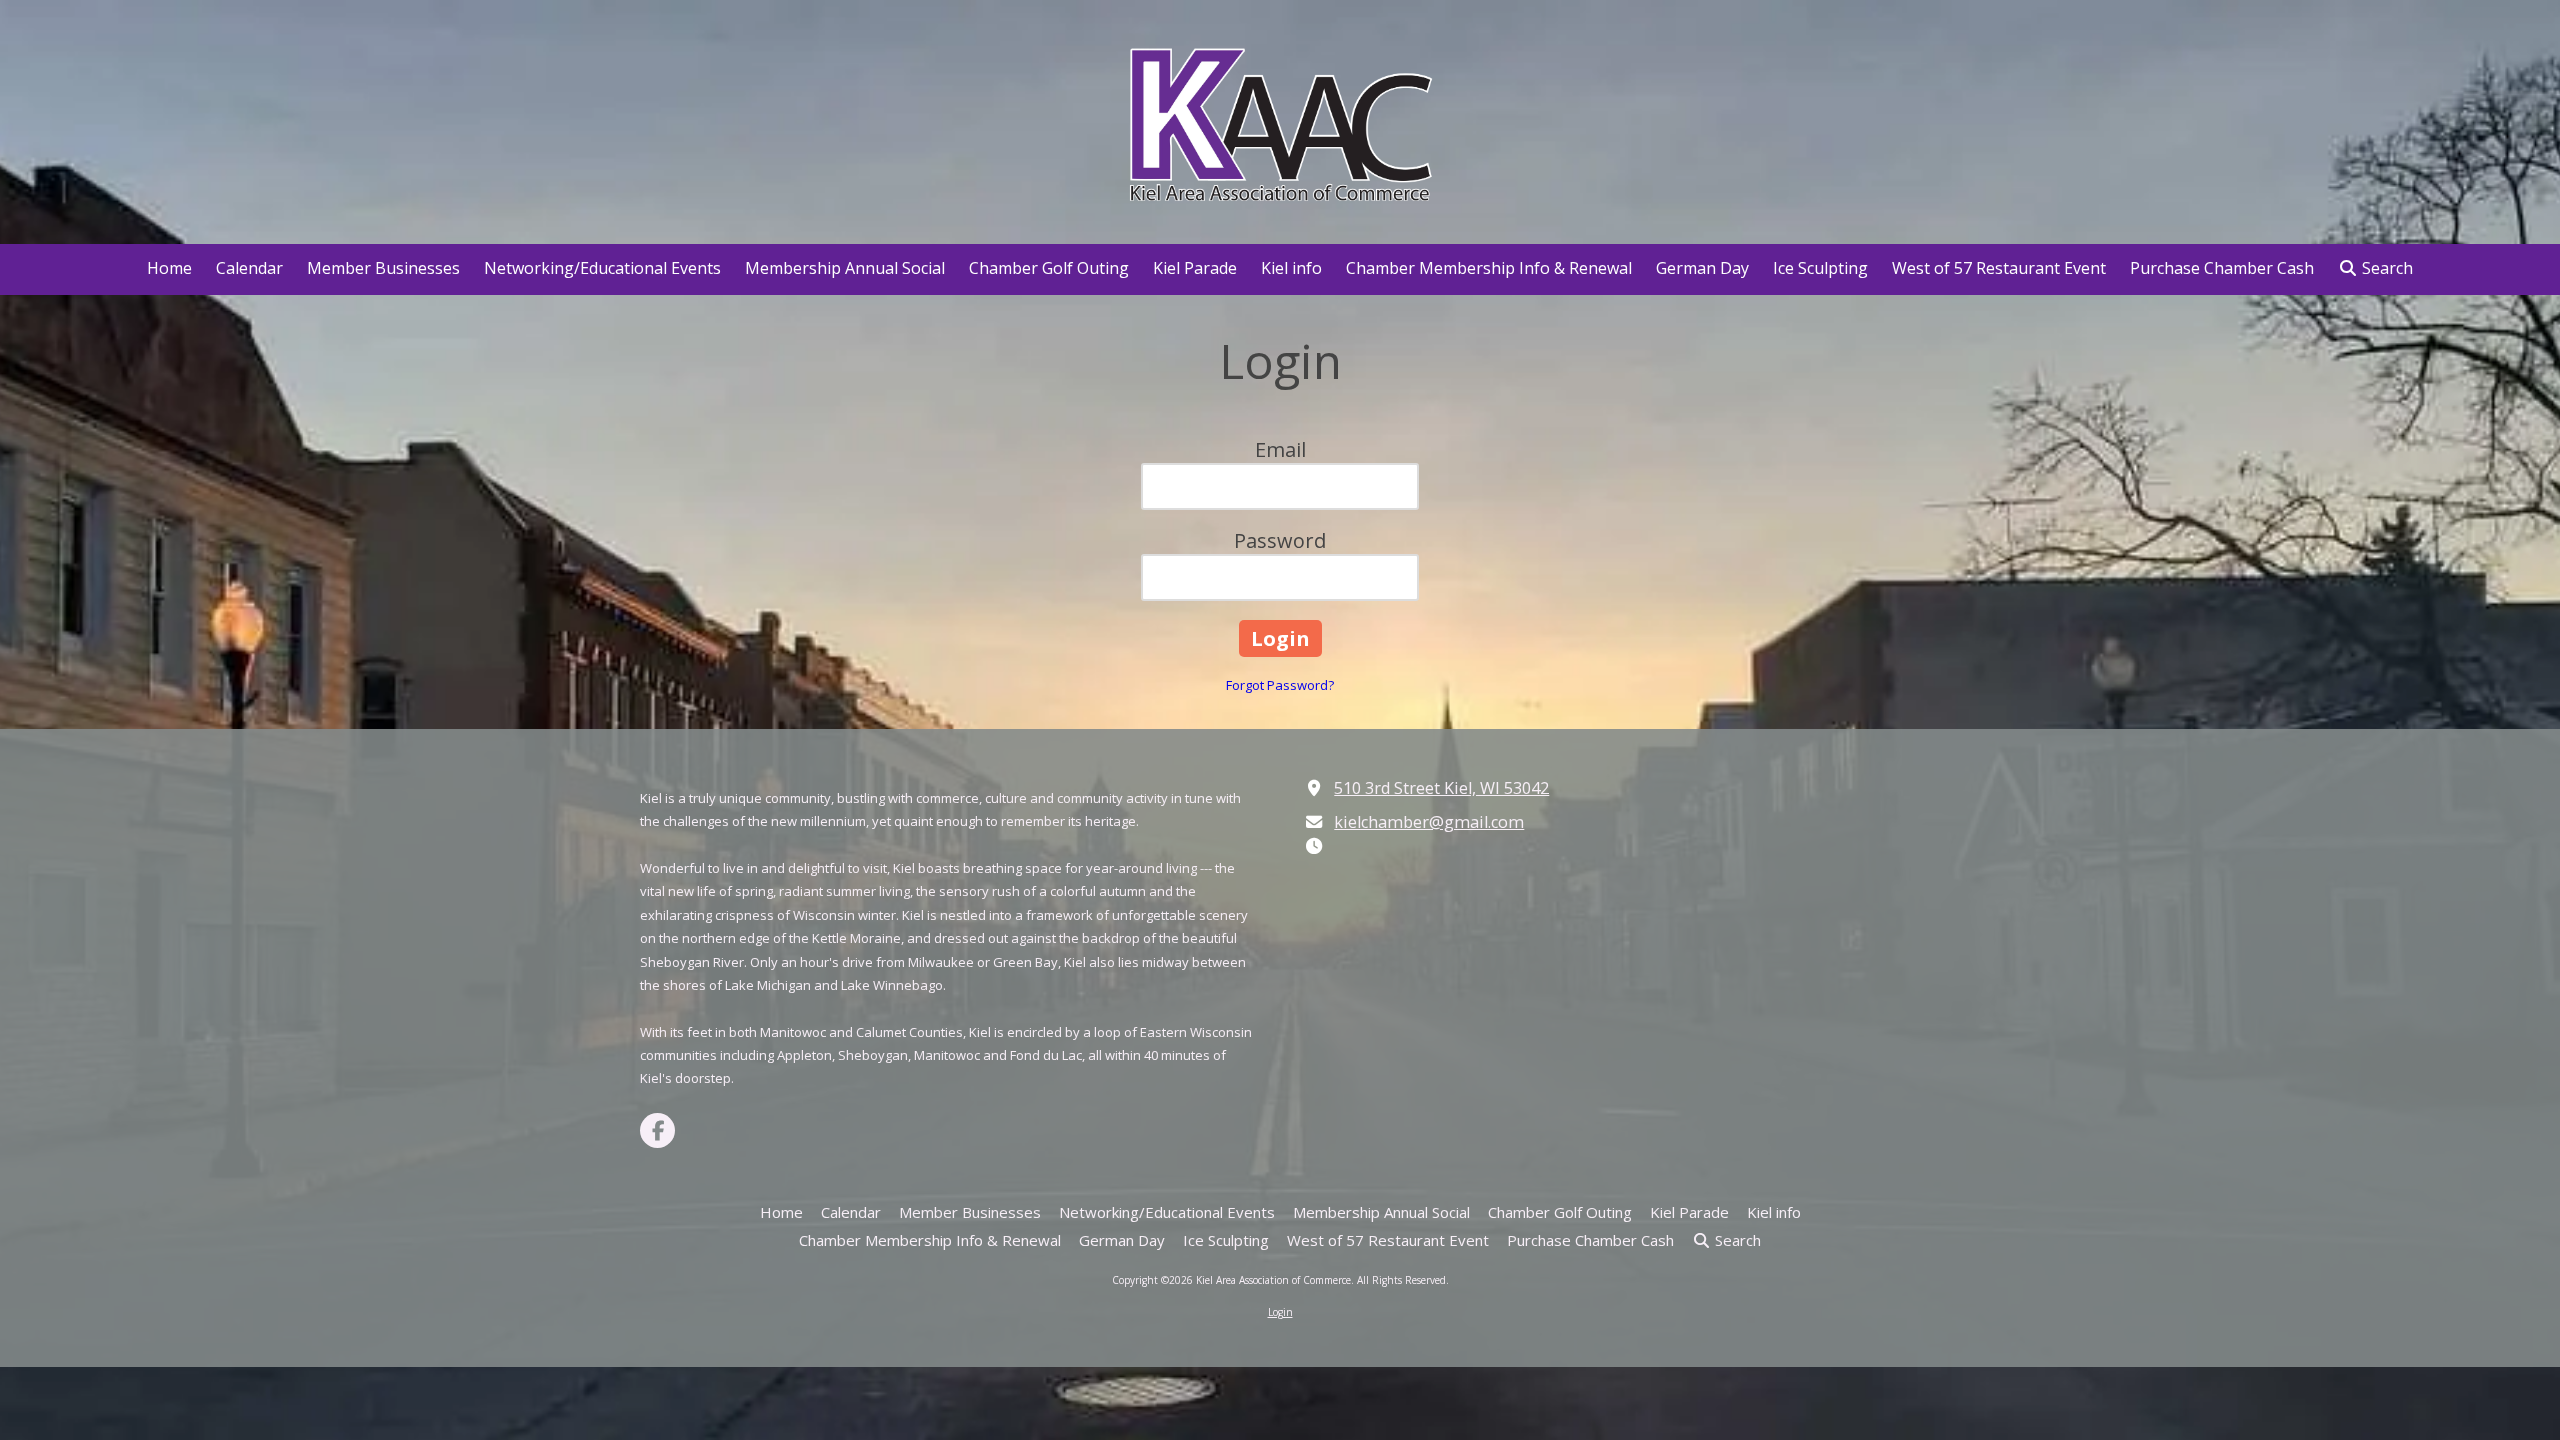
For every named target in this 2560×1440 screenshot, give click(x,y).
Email (1280, 449)
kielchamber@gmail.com (1429, 822)
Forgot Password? (1280, 685)
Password (1280, 540)
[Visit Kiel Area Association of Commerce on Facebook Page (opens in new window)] (657, 1130)
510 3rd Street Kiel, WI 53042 (1441, 788)
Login (1280, 1312)
